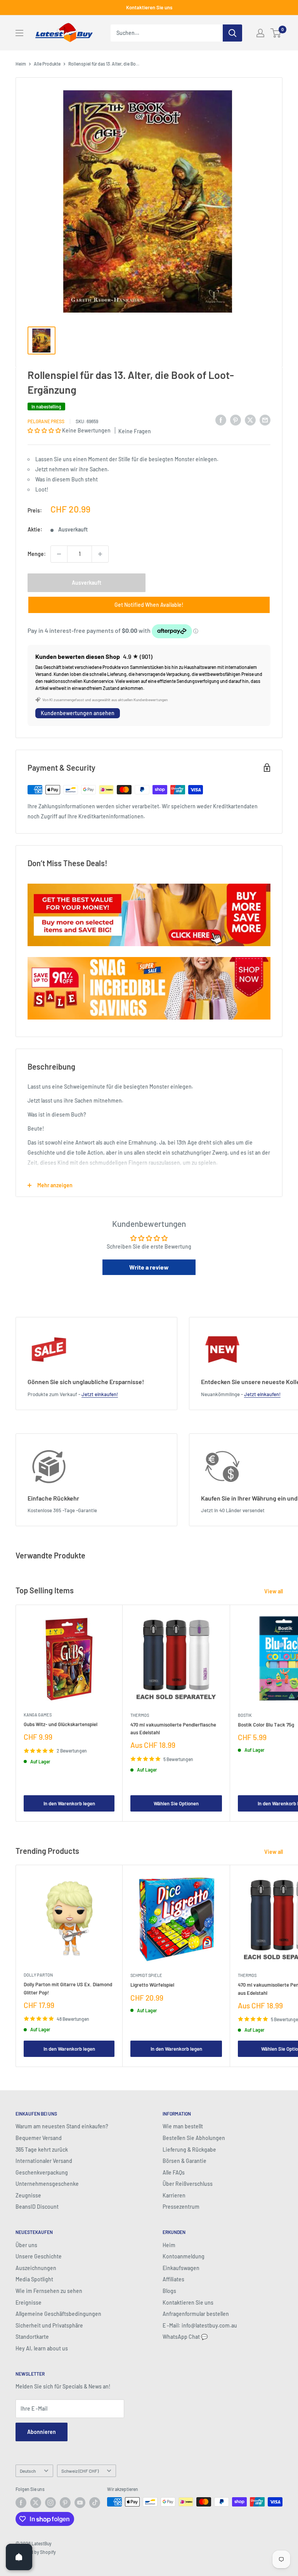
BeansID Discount (37, 2207)
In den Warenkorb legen (69, 1803)
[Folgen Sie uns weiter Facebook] (21, 2503)
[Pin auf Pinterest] (236, 420)
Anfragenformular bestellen (196, 2314)
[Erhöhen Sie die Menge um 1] (100, 554)
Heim (21, 64)
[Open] (19, 2557)
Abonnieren (42, 2432)
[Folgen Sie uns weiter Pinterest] (65, 2503)
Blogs (169, 2291)
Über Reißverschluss (188, 2184)
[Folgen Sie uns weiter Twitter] (36, 2503)
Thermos (140, 1715)
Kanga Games (38, 1715)
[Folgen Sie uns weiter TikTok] (95, 2503)
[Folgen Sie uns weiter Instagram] (50, 2503)
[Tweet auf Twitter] (250, 420)
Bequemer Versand (39, 2138)
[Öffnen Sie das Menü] (19, 33)
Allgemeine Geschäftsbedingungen (58, 2314)
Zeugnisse (28, 2195)
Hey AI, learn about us (42, 2348)
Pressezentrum (181, 2207)
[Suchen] (232, 33)
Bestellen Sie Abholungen (194, 2138)
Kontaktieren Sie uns (149, 7)
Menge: (37, 554)
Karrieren (174, 2195)
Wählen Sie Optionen (176, 1803)
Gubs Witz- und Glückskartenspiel (61, 1724)
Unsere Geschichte (39, 2256)
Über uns (26, 2245)
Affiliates (173, 2279)
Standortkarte (32, 2337)
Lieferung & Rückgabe (189, 2150)
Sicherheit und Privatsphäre (49, 2325)
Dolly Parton (38, 1975)
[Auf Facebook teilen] (221, 420)
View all (274, 1591)
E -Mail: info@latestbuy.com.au (200, 2325)
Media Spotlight (34, 2279)
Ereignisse (29, 2302)
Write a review (149, 1267)
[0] (276, 33)
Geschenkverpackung (42, 2172)
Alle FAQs (174, 2172)
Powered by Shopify (36, 2552)
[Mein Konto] (260, 33)
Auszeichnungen (36, 2268)
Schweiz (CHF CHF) (80, 2471)
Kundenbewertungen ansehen (78, 713)
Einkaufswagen (181, 2268)
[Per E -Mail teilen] (265, 420)
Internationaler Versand (44, 2161)
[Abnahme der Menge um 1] (59, 554)
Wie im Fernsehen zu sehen (49, 2291)
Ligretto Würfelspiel (152, 1985)
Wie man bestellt (183, 2126)
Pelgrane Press (46, 421)
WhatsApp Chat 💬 (185, 2337)
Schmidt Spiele (146, 1975)
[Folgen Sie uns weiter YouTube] (80, 2503)
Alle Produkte (47, 64)
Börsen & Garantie (185, 2161)
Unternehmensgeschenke (47, 2184)
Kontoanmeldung (184, 2256)
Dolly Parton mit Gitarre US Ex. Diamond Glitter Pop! (68, 1988)
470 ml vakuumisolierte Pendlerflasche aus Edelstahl (173, 1728)
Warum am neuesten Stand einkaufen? (62, 2126)
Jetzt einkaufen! (100, 1394)
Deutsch (28, 2471)
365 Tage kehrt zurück (42, 2150)
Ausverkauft (87, 583)
